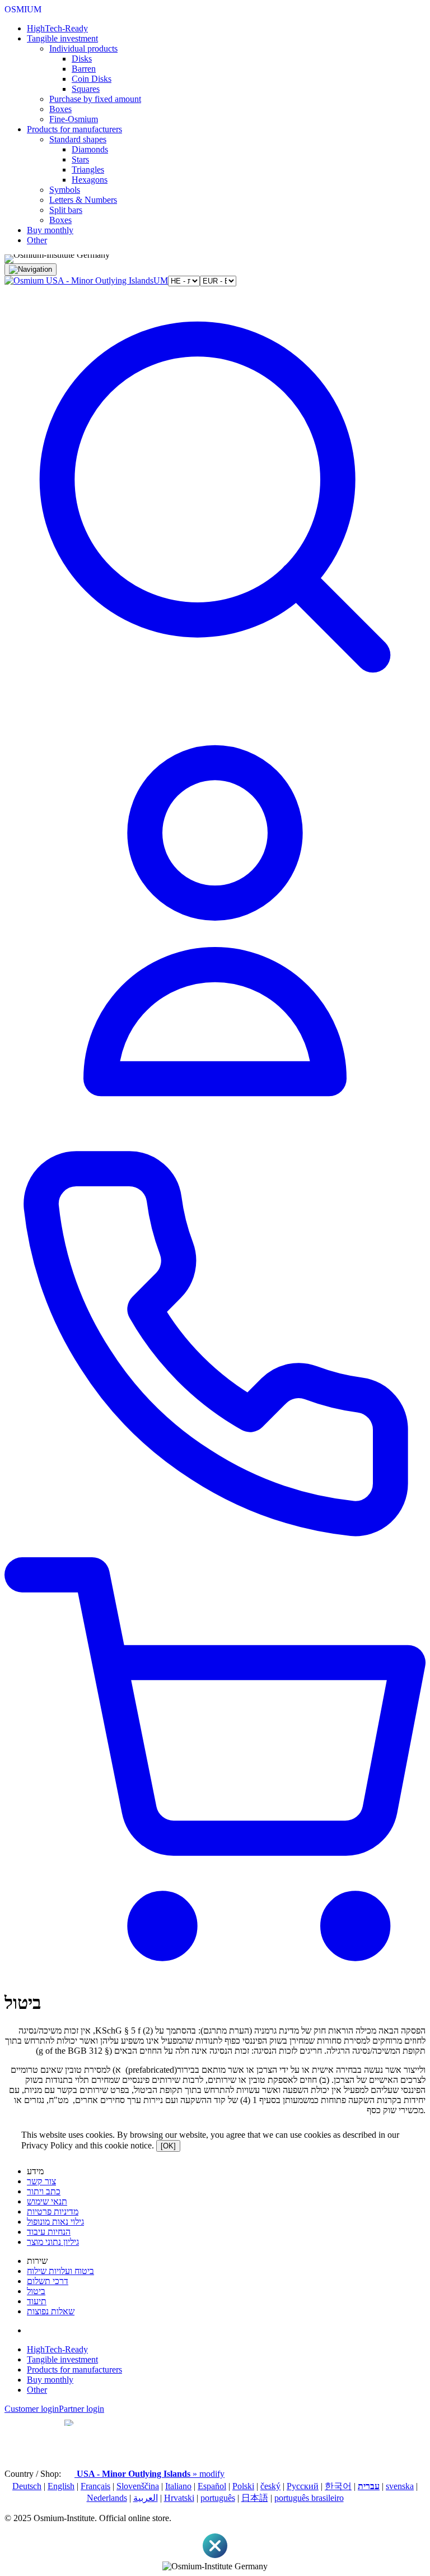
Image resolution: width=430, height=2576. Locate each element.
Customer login (32, 2409)
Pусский (303, 2486)
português (218, 2498)
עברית (369, 2486)
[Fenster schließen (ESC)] (215, 2556)
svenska (400, 2486)
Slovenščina (138, 2486)
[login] (215, 1128)
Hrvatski (179, 2498)
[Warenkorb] (215, 1976)
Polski (243, 2486)
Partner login (81, 2409)
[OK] (168, 2146)
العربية (146, 2498)
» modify (151, 2474)
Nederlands (107, 2498)
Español (212, 2486)
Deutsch (27, 2486)
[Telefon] (215, 1552)
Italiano (178, 2486)
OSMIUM (23, 9)
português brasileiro (309, 2498)
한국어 (338, 2486)
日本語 (255, 2498)
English (61, 2486)
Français (95, 2486)
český (270, 2486)
